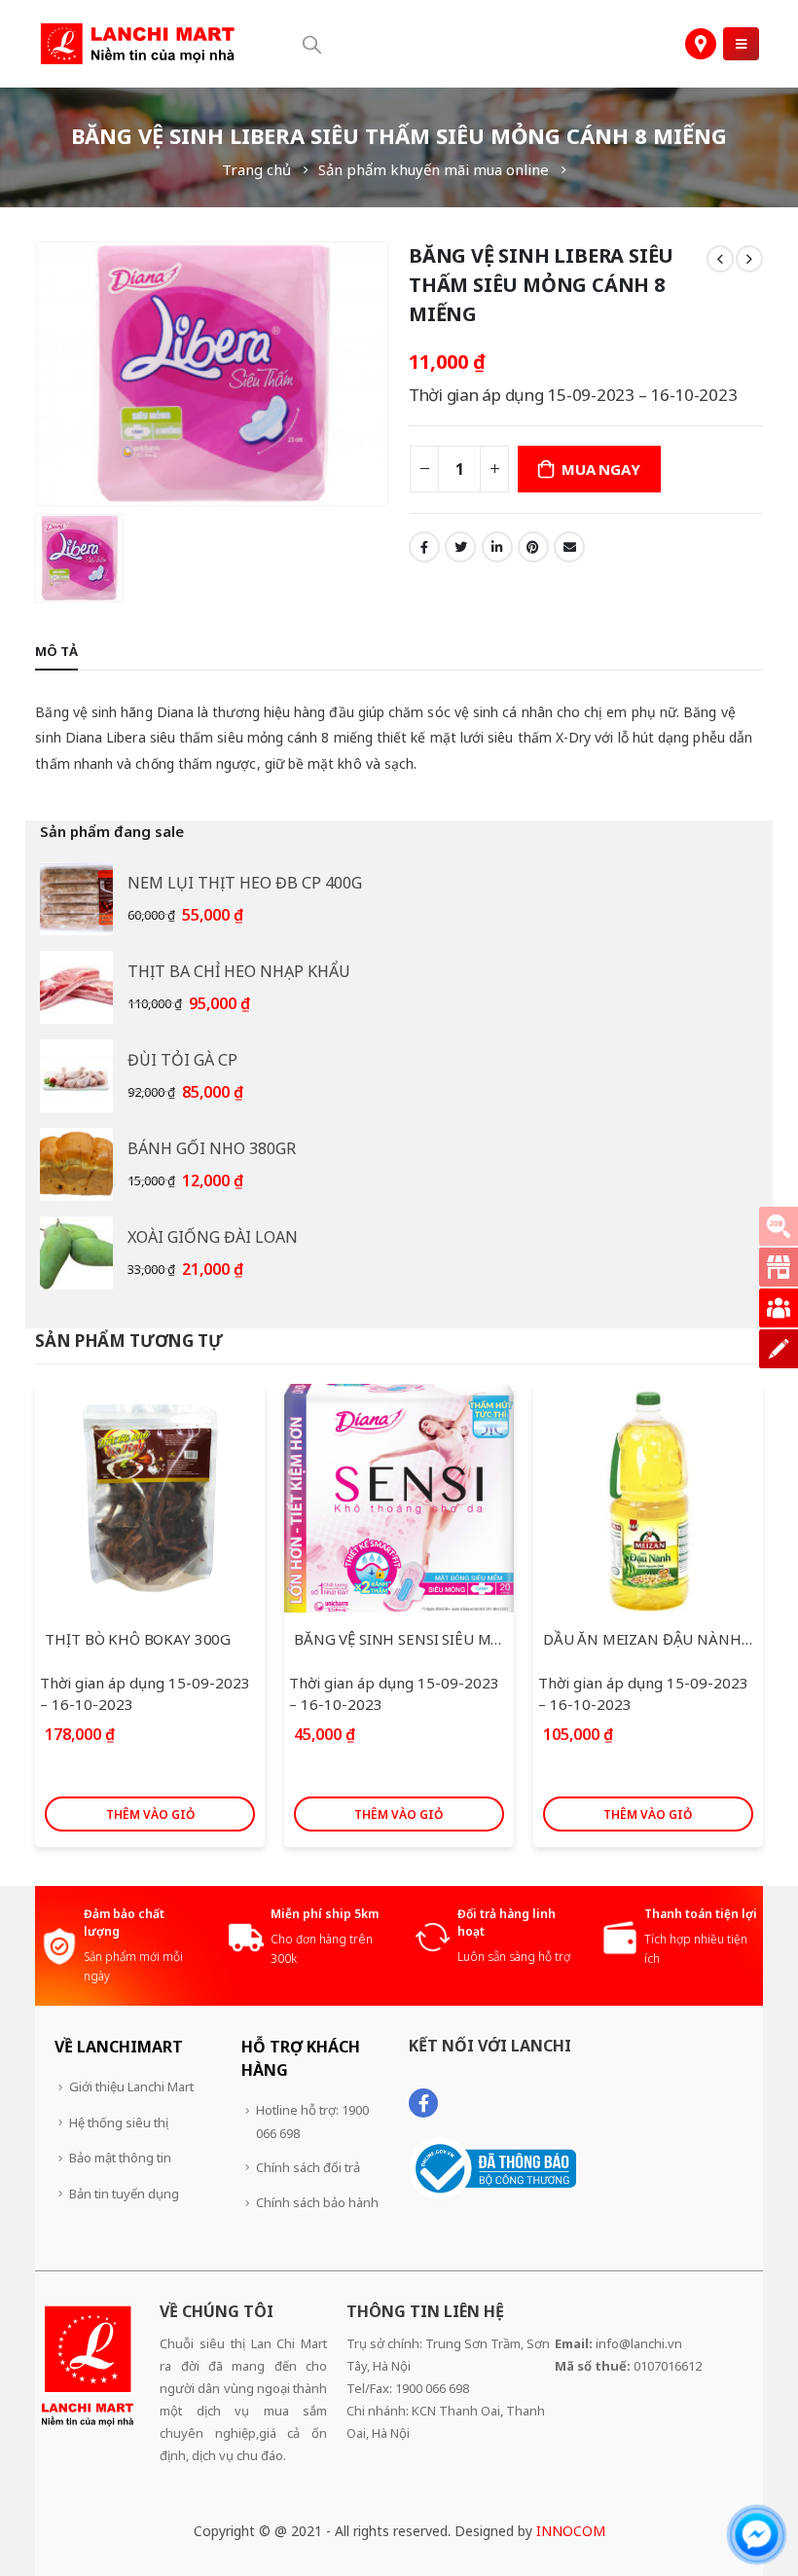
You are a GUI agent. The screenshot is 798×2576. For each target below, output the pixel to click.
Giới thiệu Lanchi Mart (131, 2086)
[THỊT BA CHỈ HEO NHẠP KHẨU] (76, 987)
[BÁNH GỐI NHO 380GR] (76, 1164)
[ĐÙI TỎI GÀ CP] (76, 1076)
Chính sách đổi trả (308, 2167)
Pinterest (533, 547)
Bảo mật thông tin (120, 2158)
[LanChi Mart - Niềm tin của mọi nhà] (137, 44)
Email (569, 547)
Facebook (424, 547)
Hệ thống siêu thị (119, 2122)
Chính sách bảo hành (317, 2202)
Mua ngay (600, 469)
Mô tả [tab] (56, 651)
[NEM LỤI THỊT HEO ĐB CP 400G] (76, 899)
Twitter (460, 547)
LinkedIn (497, 547)
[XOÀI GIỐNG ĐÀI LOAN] (76, 1253)
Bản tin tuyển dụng (124, 2194)
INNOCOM (571, 2531)
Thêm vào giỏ (150, 1814)
